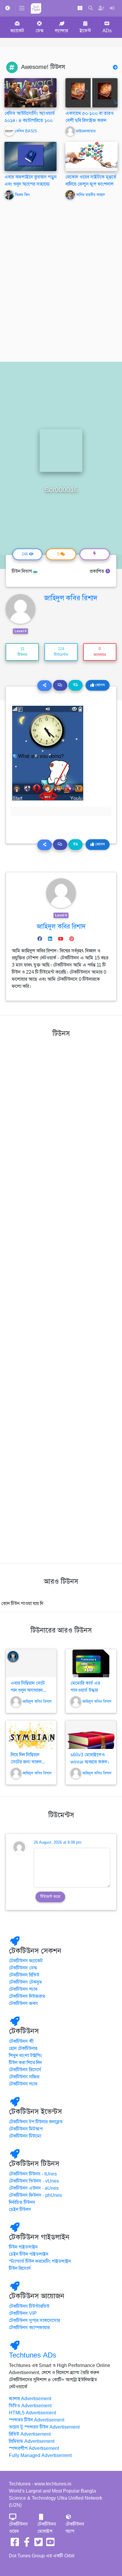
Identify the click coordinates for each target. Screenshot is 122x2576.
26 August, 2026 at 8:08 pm (58, 1842)
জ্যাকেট (17, 31)
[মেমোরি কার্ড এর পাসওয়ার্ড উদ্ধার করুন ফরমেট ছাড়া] (91, 1663)
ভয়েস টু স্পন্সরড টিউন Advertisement (44, 2427)
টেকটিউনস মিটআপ (26, 2129)
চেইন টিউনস (20, 2210)
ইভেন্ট (85, 31)
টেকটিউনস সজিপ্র (24, 2077)
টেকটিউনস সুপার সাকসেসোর (34, 2321)
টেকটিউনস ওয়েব (18, 2528)
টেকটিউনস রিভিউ (24, 1975)
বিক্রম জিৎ (23, 195)
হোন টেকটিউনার (23, 2048)
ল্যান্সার (61, 31)
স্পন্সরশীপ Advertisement (34, 2448)
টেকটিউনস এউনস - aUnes (34, 2188)
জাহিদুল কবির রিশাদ (71, 598)
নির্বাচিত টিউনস (22, 2202)
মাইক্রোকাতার (86, 131)
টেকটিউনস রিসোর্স (25, 2070)
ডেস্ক (40, 31)
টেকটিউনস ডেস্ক (23, 1968)
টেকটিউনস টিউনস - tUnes (33, 2174)
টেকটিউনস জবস (23, 2003)
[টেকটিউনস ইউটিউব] (50, 2544)
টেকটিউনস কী (21, 2041)
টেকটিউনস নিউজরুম (27, 1996)
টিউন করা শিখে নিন (25, 2063)
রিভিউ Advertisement (30, 2434)
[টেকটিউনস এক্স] (38, 2544)
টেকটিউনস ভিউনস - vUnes (34, 2181)
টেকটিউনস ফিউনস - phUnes (35, 2195)
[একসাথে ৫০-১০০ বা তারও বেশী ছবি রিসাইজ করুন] (91, 93)
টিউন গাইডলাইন (23, 2247)
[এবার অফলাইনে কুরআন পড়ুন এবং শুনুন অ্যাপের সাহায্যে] (30, 156)
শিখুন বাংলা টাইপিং (25, 2056)
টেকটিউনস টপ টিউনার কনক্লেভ (36, 2122)
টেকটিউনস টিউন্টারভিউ (29, 2306)
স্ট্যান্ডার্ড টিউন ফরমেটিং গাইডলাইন (40, 2261)
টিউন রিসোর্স (20, 2268)
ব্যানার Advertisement (30, 2399)
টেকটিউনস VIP (23, 2313)
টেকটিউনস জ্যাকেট (26, 1961)
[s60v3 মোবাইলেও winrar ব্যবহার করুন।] (91, 1735)
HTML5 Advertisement (32, 2413)
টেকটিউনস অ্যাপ (75, 2528)
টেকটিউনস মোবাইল (47, 2528)
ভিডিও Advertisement (30, 2406)
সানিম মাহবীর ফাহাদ (90, 195)
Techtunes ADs (33, 2355)
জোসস (99, 685)
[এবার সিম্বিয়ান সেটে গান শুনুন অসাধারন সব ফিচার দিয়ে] (31, 1663)
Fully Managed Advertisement (40, 2456)
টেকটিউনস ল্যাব (23, 1989)
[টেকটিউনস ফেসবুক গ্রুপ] (27, 2544)
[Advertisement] (61, 284)
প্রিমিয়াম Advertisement (32, 2441)
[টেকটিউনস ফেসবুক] (15, 2544)
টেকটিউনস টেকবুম (25, 1982)
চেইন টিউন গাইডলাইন (29, 2254)
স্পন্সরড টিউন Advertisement (37, 2420)
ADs (107, 31)
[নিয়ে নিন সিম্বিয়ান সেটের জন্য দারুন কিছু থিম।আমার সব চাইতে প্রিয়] (31, 1735)
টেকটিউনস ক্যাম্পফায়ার (29, 2328)
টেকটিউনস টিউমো (25, 2136)
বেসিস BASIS (26, 131)
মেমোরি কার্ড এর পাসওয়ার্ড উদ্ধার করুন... (85, 1690)
